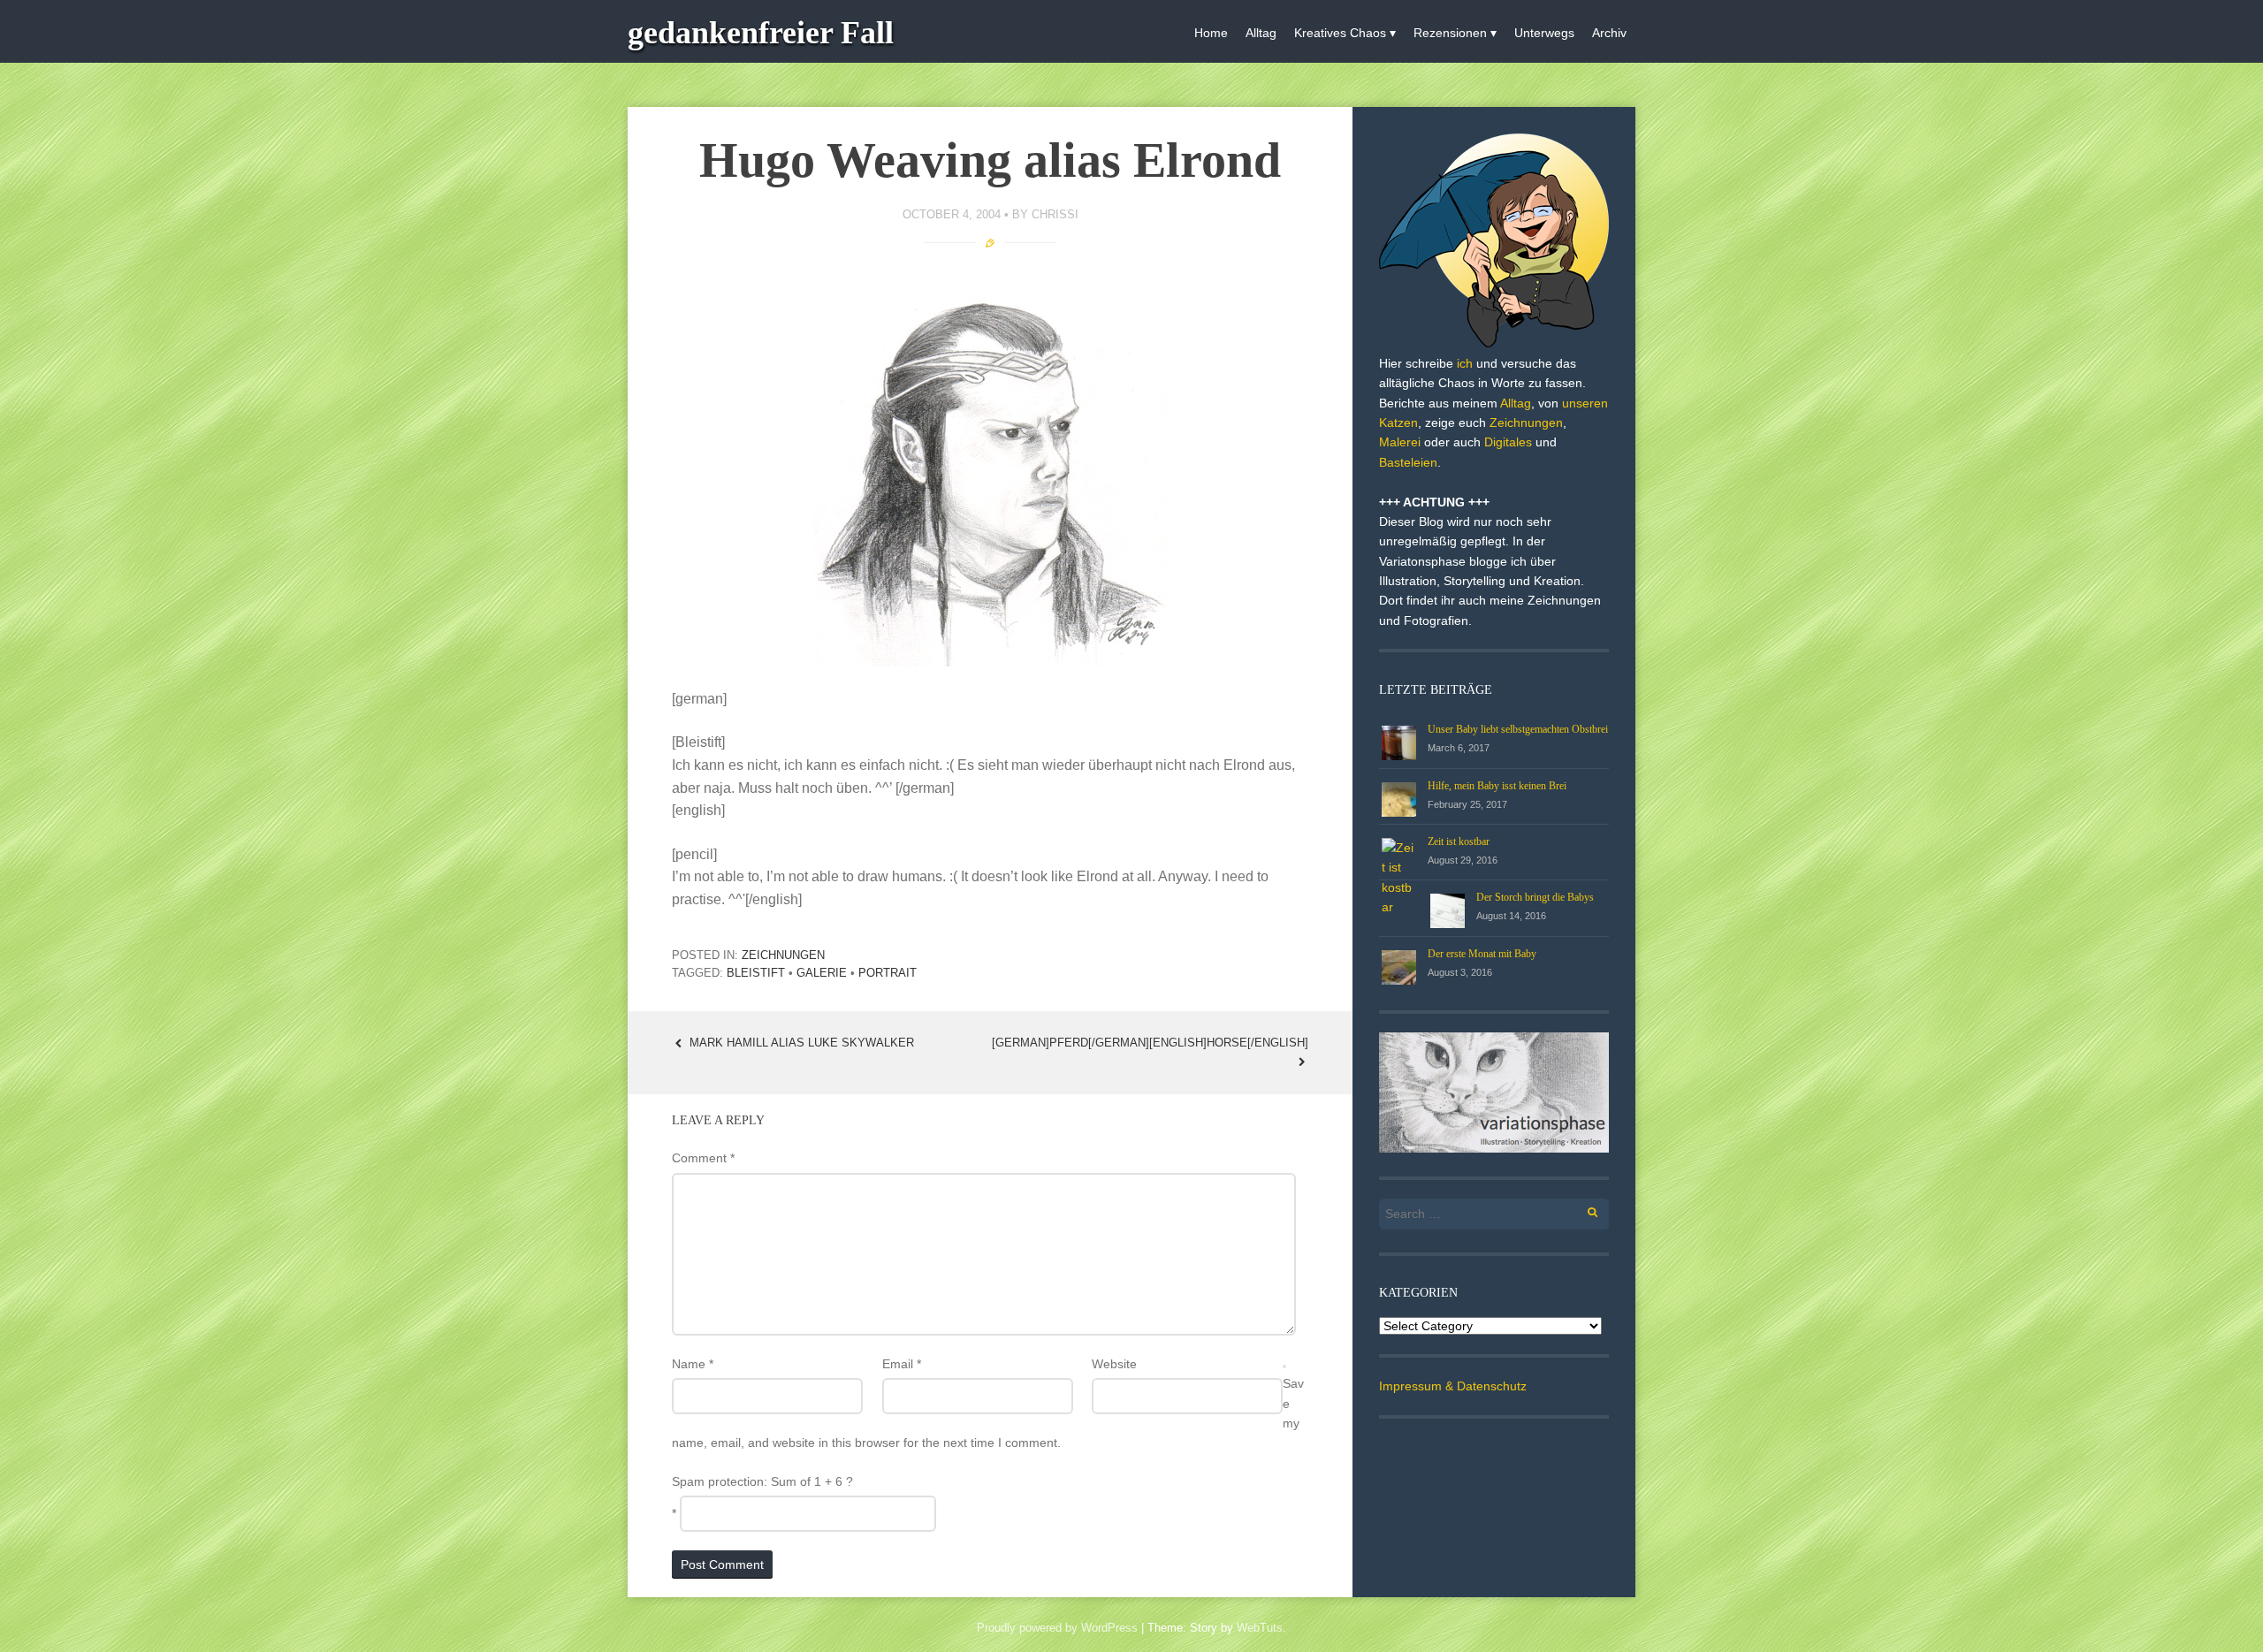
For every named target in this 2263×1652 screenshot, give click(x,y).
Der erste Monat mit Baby (1482, 954)
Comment (703, 1158)
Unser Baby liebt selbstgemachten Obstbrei (1518, 729)
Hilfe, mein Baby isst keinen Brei (1497, 786)
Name (693, 1364)
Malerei (1400, 442)
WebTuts (1260, 1628)
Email (902, 1364)
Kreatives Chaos (1340, 33)
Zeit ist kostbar (1459, 841)
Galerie (822, 973)
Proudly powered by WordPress (1057, 1628)
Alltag (1261, 33)
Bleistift (756, 973)
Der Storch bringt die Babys (1535, 897)
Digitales (1508, 442)
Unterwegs (1544, 33)
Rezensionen (1450, 33)
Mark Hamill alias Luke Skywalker (800, 1043)
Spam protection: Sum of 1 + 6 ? (762, 1481)
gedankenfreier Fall (761, 33)
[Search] (1583, 1210)
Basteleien (1408, 462)
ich (1465, 363)
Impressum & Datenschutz (1453, 1386)
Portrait (888, 973)
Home (1211, 33)
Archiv (1609, 33)
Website (1114, 1364)
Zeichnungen (783, 955)
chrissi (1055, 214)
